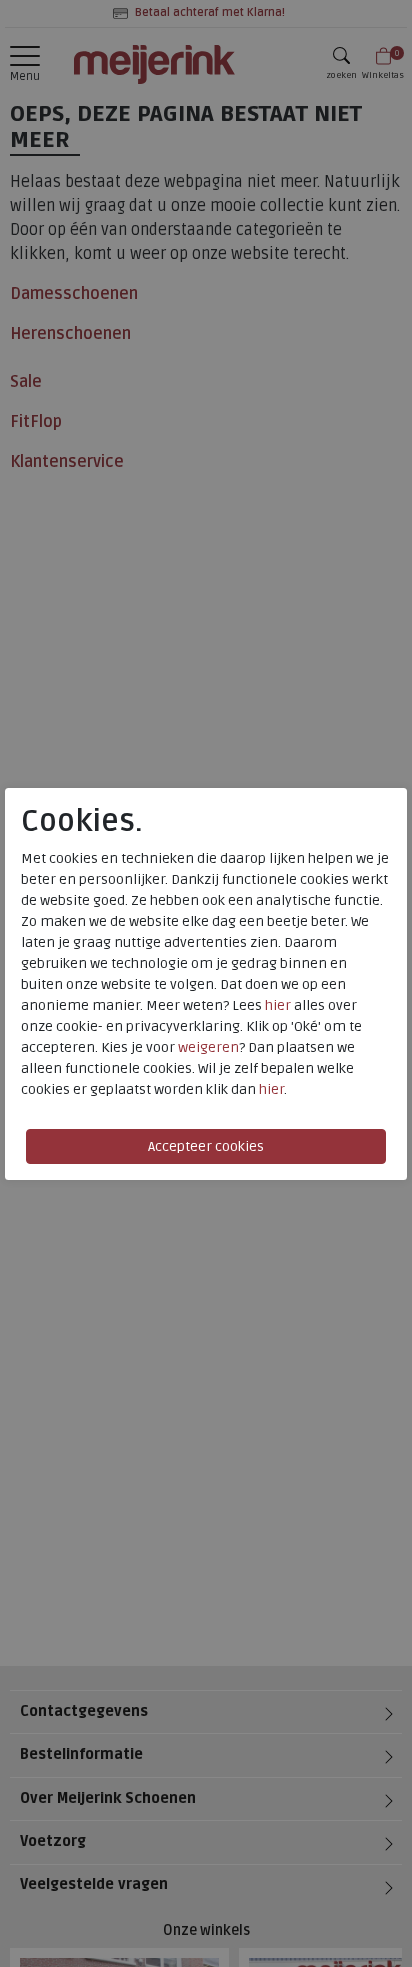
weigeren (208, 1047)
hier (278, 1005)
